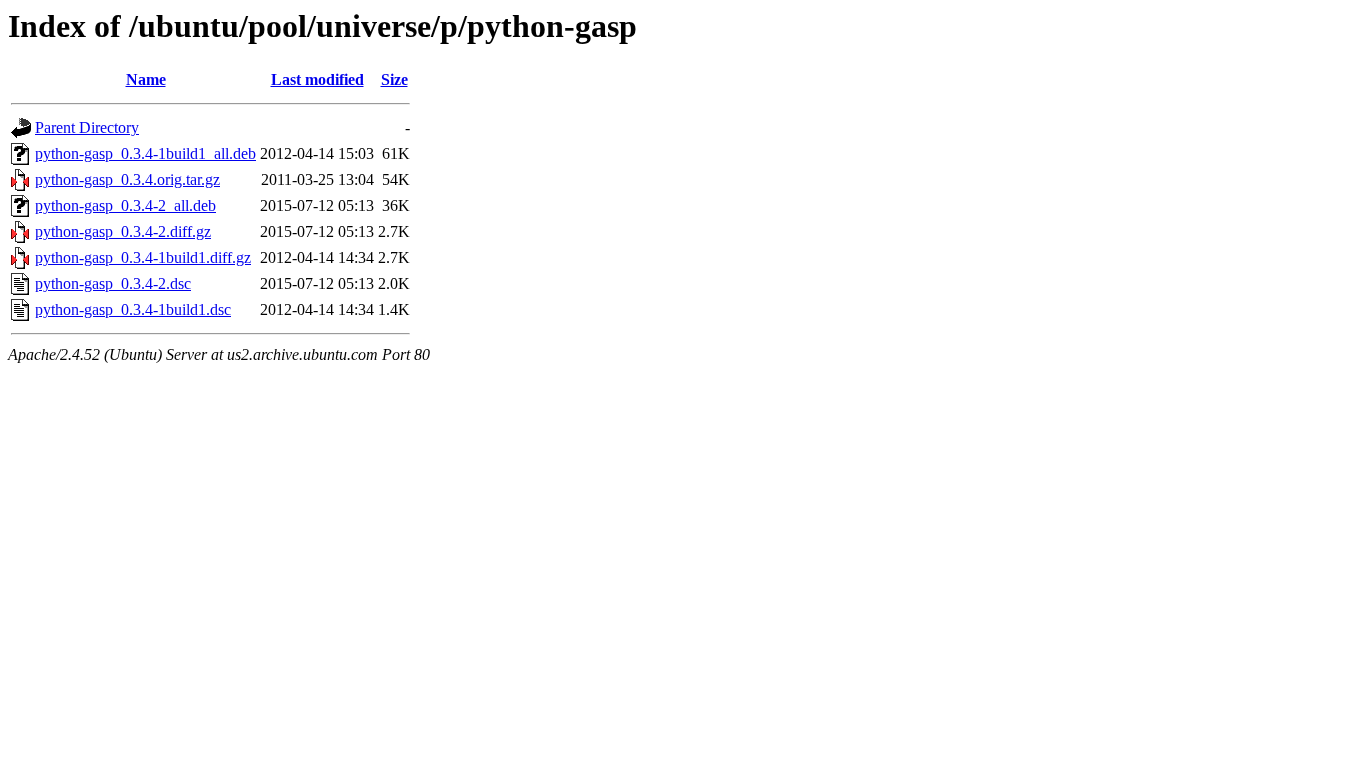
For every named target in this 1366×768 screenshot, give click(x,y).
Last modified (317, 79)
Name (146, 79)
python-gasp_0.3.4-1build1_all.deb (145, 153)
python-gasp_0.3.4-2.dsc (113, 283)
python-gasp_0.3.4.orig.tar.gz (127, 179)
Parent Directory (87, 127)
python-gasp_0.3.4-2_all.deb (125, 205)
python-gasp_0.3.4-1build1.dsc (133, 309)
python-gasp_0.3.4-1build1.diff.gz (143, 257)
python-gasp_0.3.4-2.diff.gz (123, 231)
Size (394, 79)
